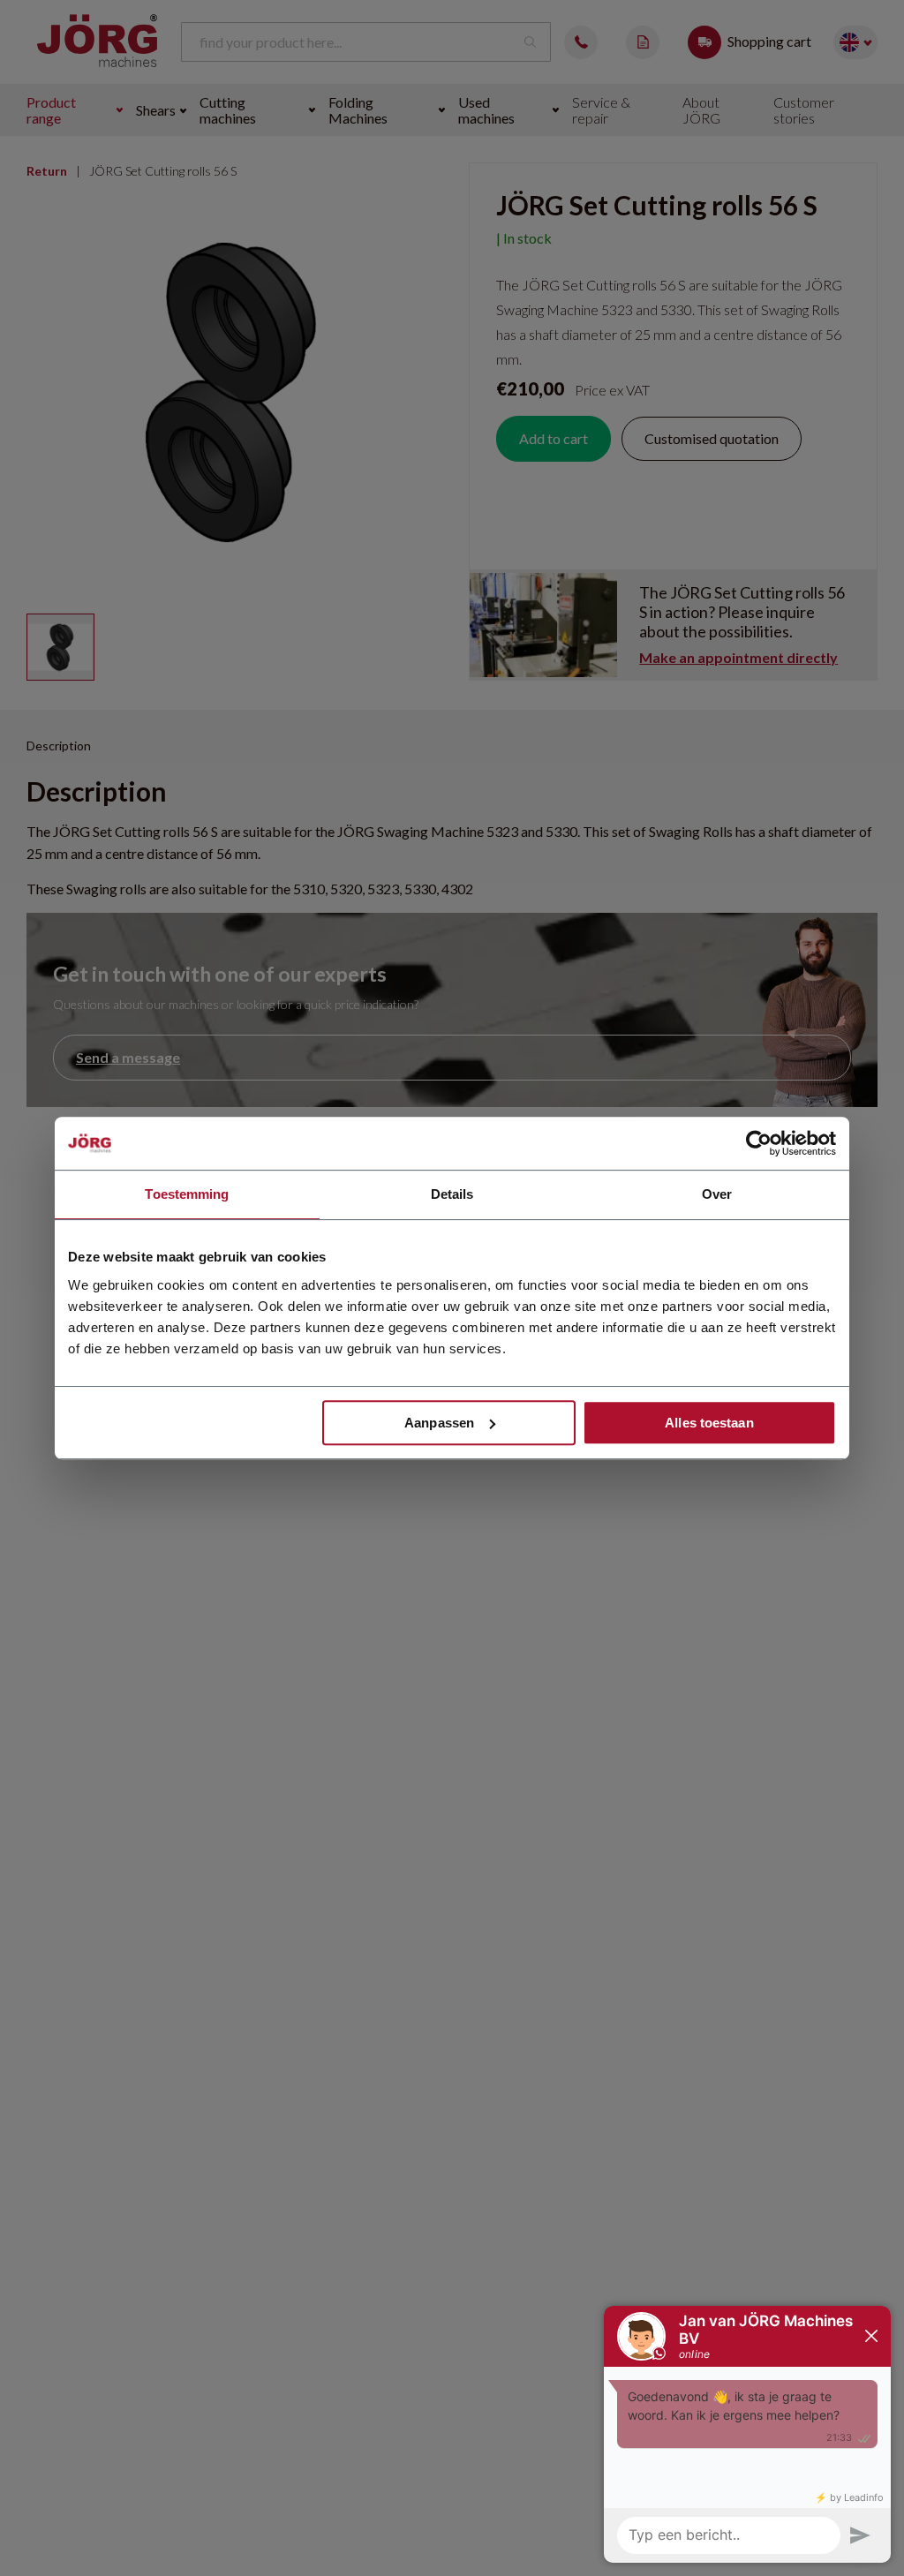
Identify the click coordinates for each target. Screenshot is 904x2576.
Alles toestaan (709, 1423)
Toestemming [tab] (187, 1194)
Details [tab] (452, 1194)
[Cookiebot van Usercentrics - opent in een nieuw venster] (759, 1143)
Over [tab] (717, 1194)
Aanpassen (439, 1423)
